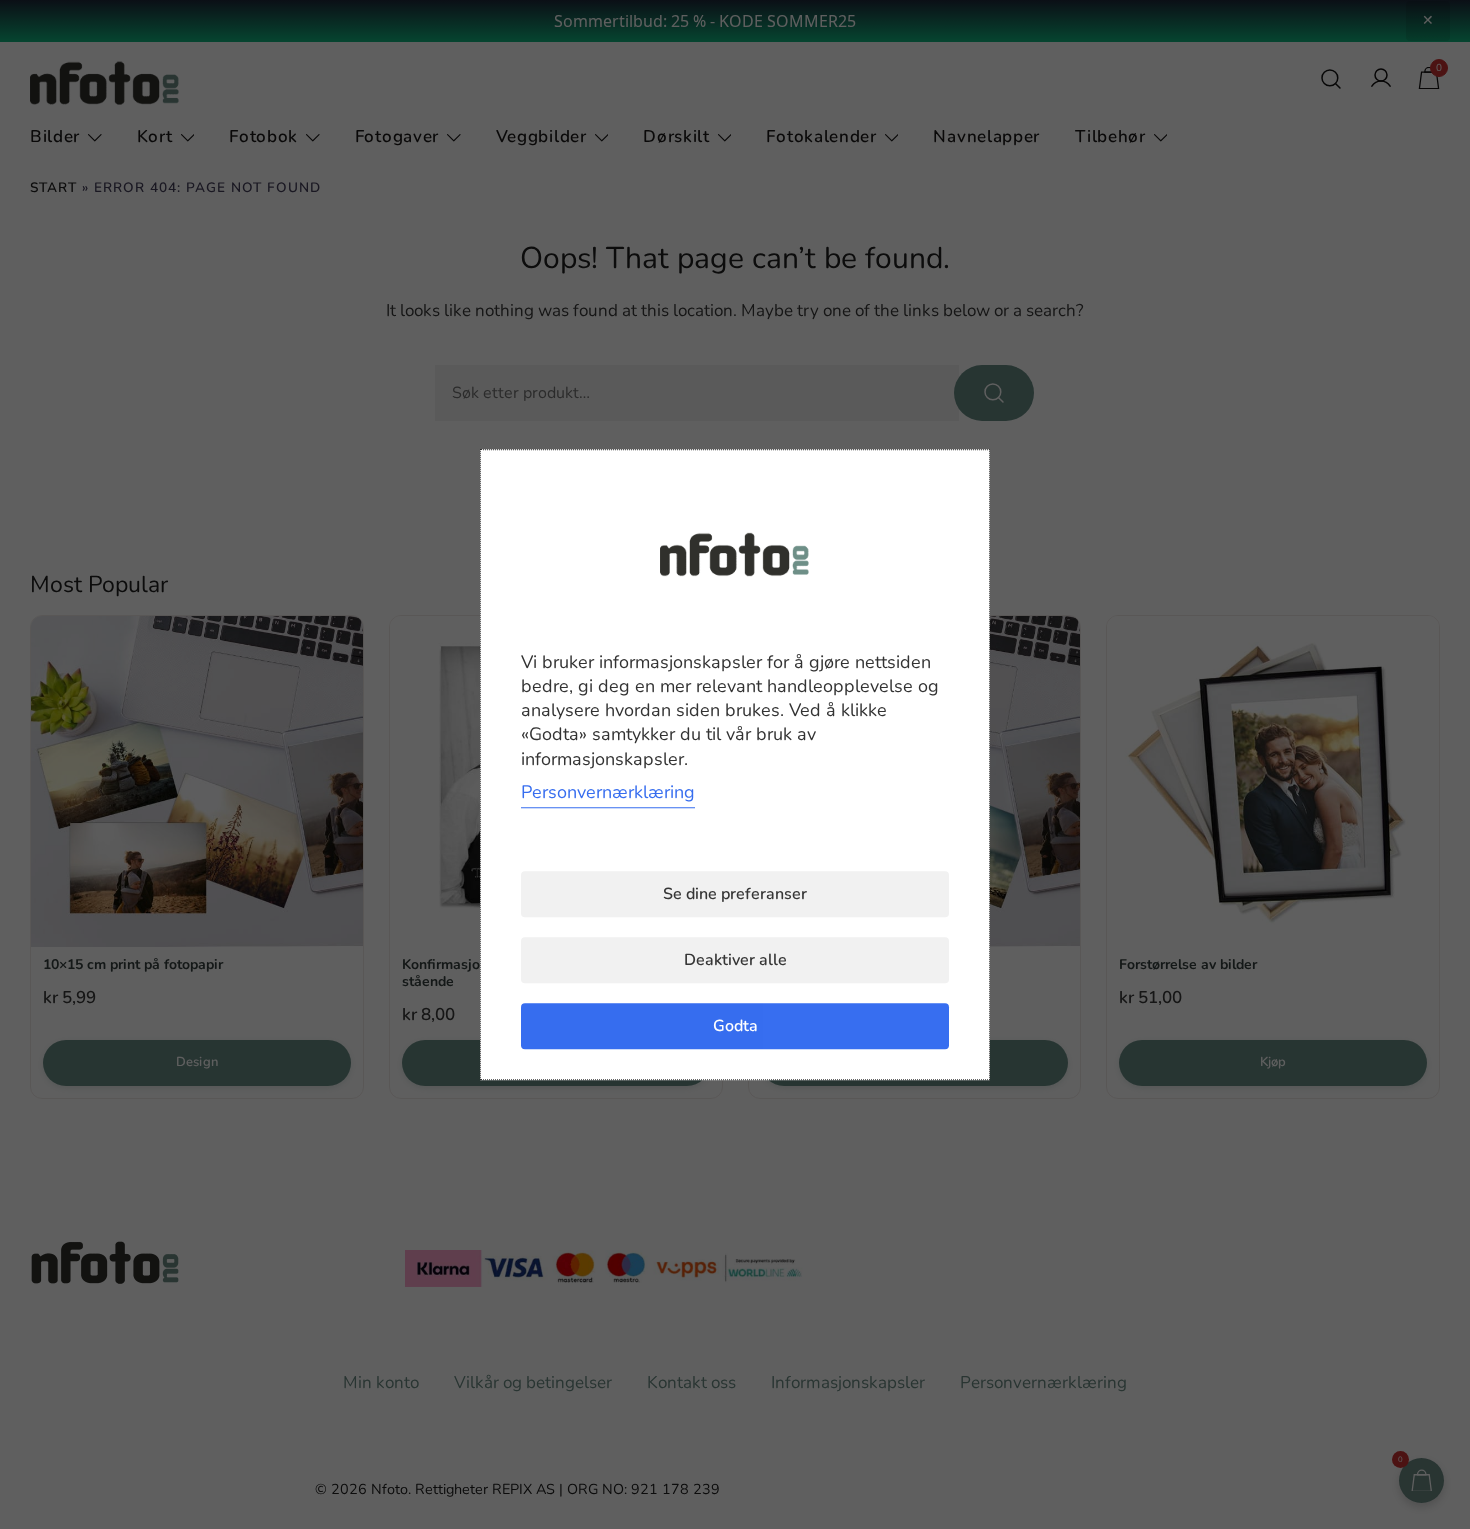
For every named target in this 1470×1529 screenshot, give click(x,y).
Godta (735, 1026)
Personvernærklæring (608, 792)
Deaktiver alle (735, 960)
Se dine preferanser (735, 894)
